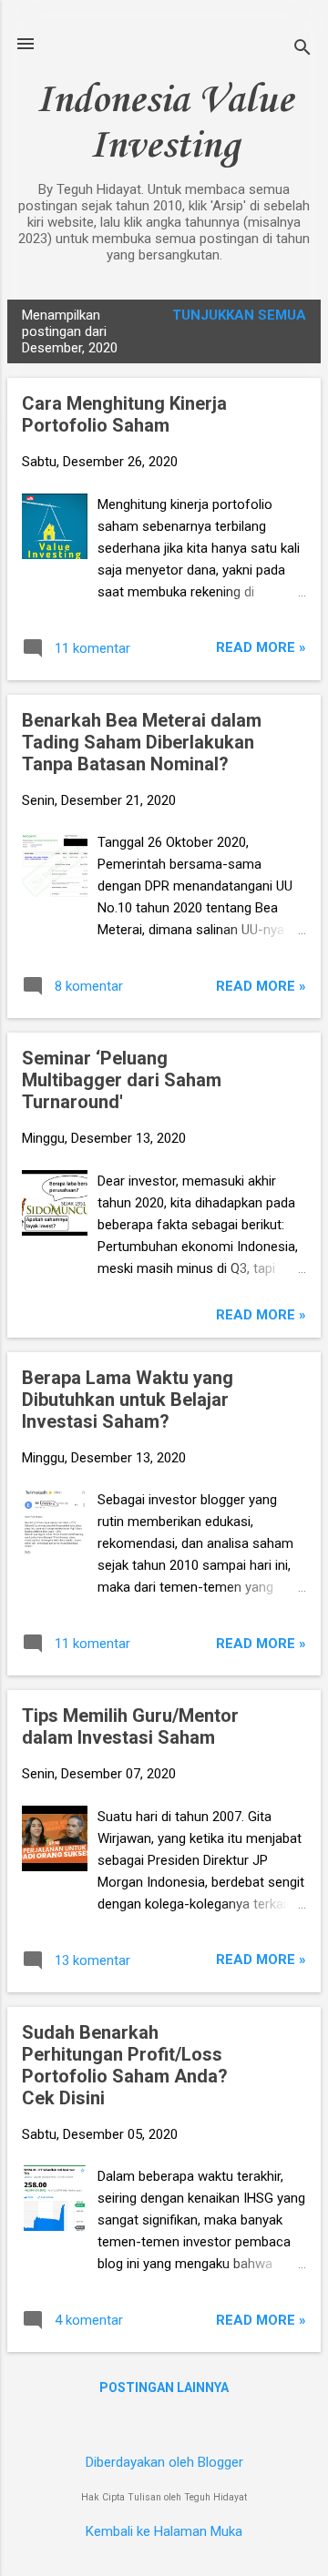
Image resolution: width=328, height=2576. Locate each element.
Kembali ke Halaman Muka (164, 2531)
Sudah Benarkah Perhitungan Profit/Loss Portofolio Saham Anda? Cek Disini (125, 2065)
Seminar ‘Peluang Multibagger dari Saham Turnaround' (122, 1080)
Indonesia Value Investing (164, 124)
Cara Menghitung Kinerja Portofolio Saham (124, 414)
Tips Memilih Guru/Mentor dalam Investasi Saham (130, 1726)
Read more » (261, 647)
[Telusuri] (302, 50)
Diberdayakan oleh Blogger (164, 2462)
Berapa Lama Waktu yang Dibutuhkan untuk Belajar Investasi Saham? (128, 1400)
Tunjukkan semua (239, 315)
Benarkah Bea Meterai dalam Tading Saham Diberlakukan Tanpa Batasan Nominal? (142, 742)
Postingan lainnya (164, 2388)
